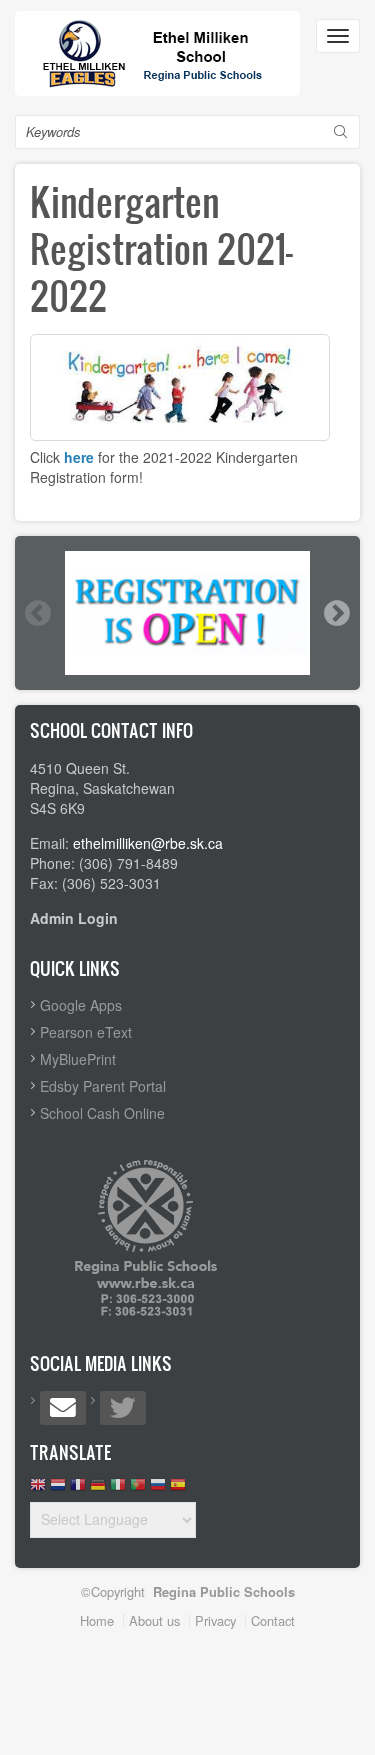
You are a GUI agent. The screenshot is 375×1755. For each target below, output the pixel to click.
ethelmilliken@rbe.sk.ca (148, 843)
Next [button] (336, 613)
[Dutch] (58, 1489)
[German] (98, 1489)
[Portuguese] (138, 1489)
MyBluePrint (78, 1059)
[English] (38, 1489)
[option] (187, 613)
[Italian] (118, 1489)
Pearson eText (86, 1032)
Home (97, 1620)
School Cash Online (102, 1113)
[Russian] (158, 1489)
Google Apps (81, 1005)
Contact (273, 1620)
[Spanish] (178, 1489)
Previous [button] (37, 613)
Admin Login (74, 918)
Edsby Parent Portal (103, 1086)
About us (154, 1620)
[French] (78, 1489)
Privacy (215, 1620)
